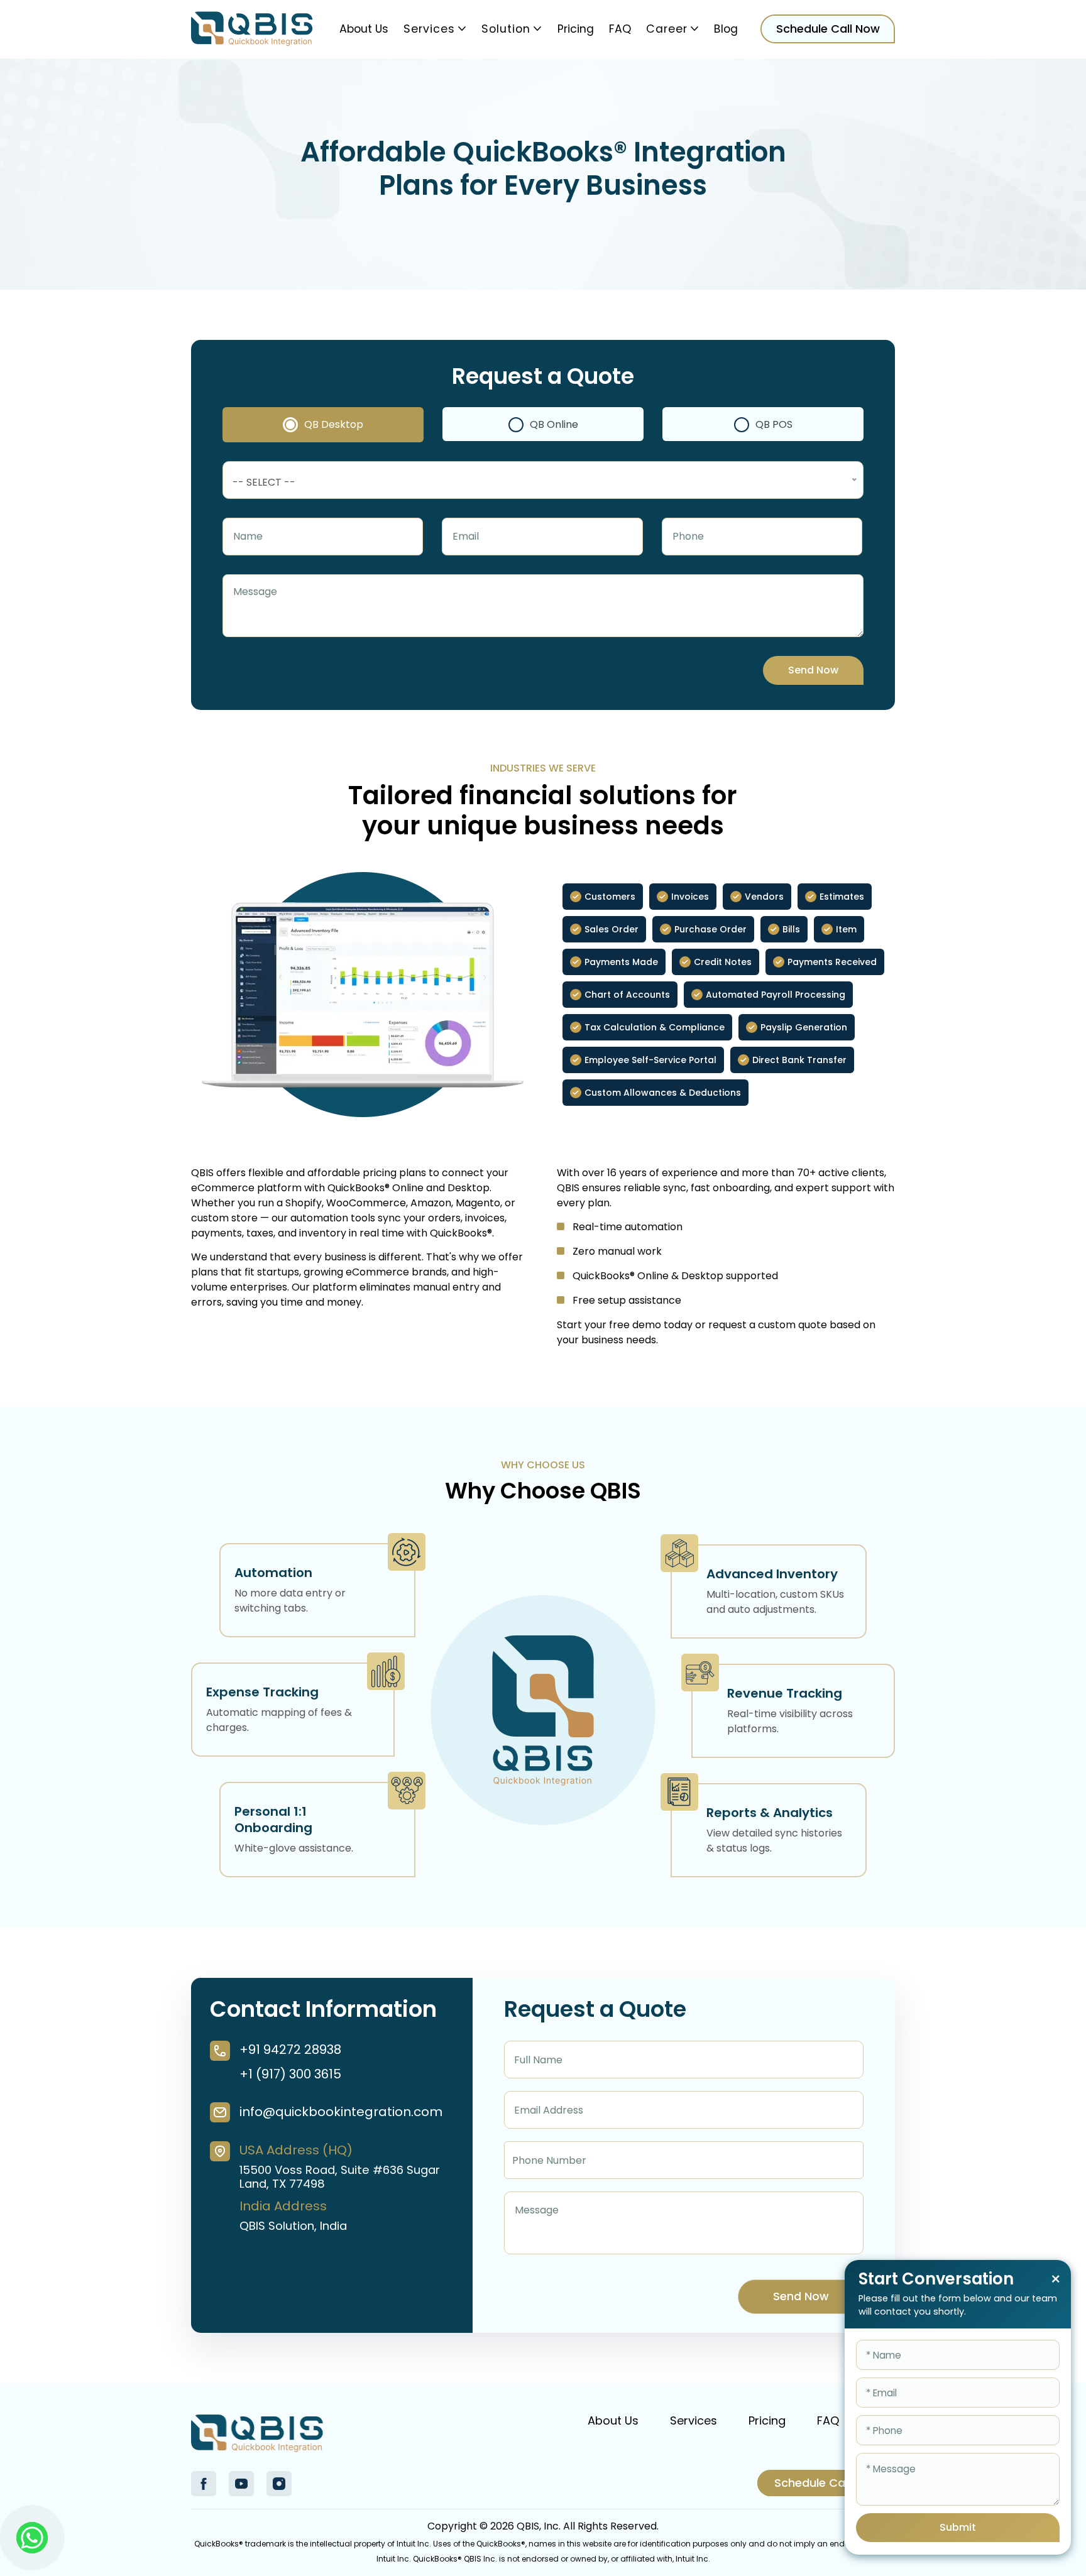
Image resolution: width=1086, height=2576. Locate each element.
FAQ (620, 29)
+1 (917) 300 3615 (290, 2074)
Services (429, 29)
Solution (506, 29)
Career (667, 29)
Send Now (813, 670)
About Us (364, 29)
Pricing (576, 29)
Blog (726, 29)
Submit (958, 2527)
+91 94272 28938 (290, 2049)
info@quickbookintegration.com (341, 2112)
